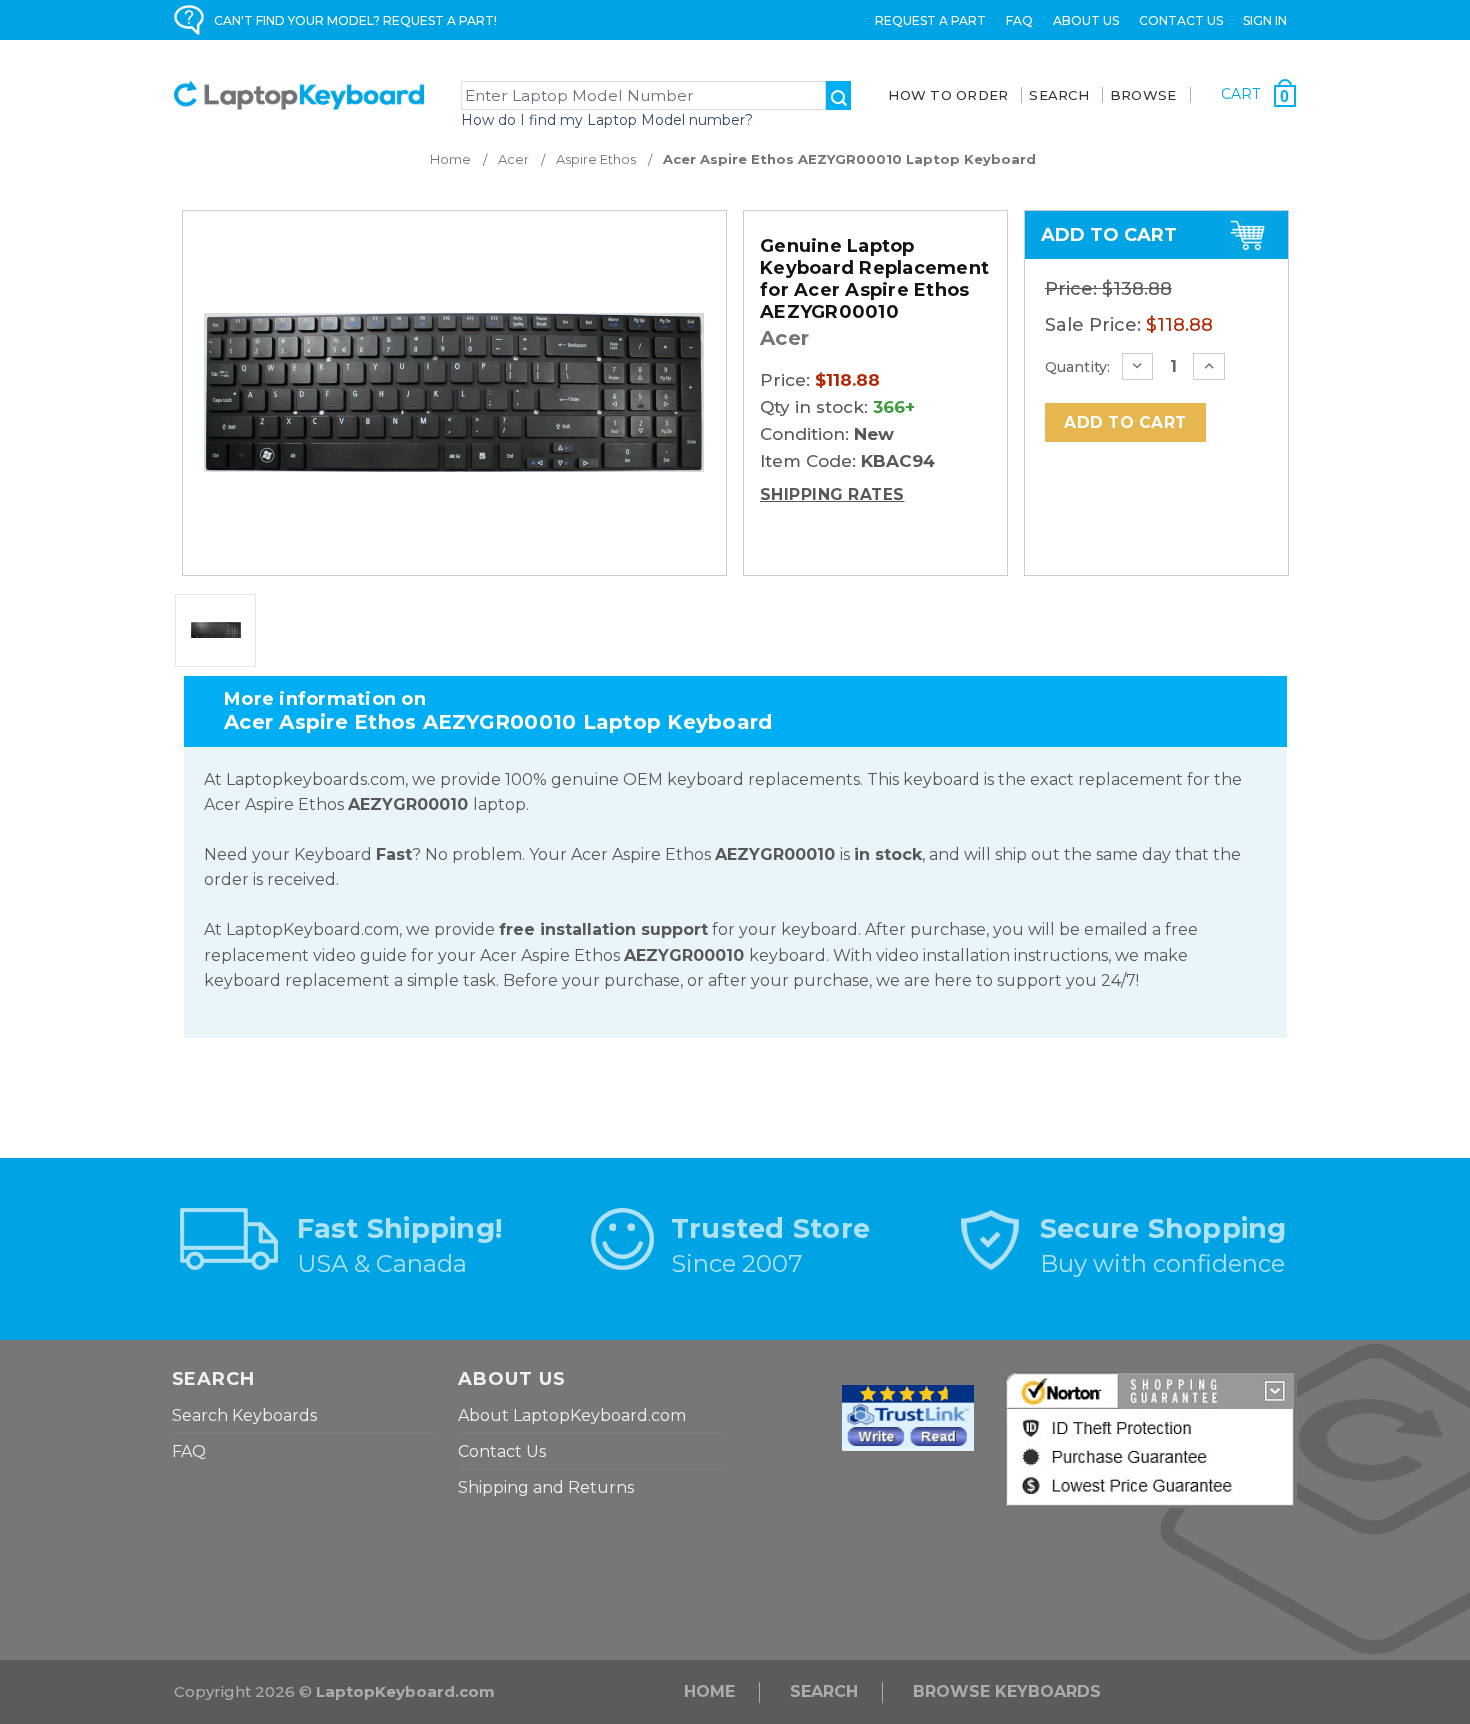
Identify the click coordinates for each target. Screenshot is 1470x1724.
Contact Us (1181, 20)
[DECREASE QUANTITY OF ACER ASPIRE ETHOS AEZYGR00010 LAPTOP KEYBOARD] (1138, 366)
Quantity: (1077, 367)
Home (709, 1691)
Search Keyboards (244, 1415)
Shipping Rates (832, 494)
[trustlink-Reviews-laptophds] (908, 1416)
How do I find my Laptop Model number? (607, 120)
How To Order (948, 95)
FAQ (1019, 20)
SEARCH (1059, 95)
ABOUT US (1086, 20)
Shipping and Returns (546, 1487)
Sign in (1265, 20)
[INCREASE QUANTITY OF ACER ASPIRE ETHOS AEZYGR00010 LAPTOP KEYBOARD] (1209, 366)
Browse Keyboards (1007, 1691)
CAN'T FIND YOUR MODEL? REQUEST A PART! (355, 20)
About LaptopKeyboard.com (572, 1415)
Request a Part (930, 20)
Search (824, 1691)
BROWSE (1143, 95)
